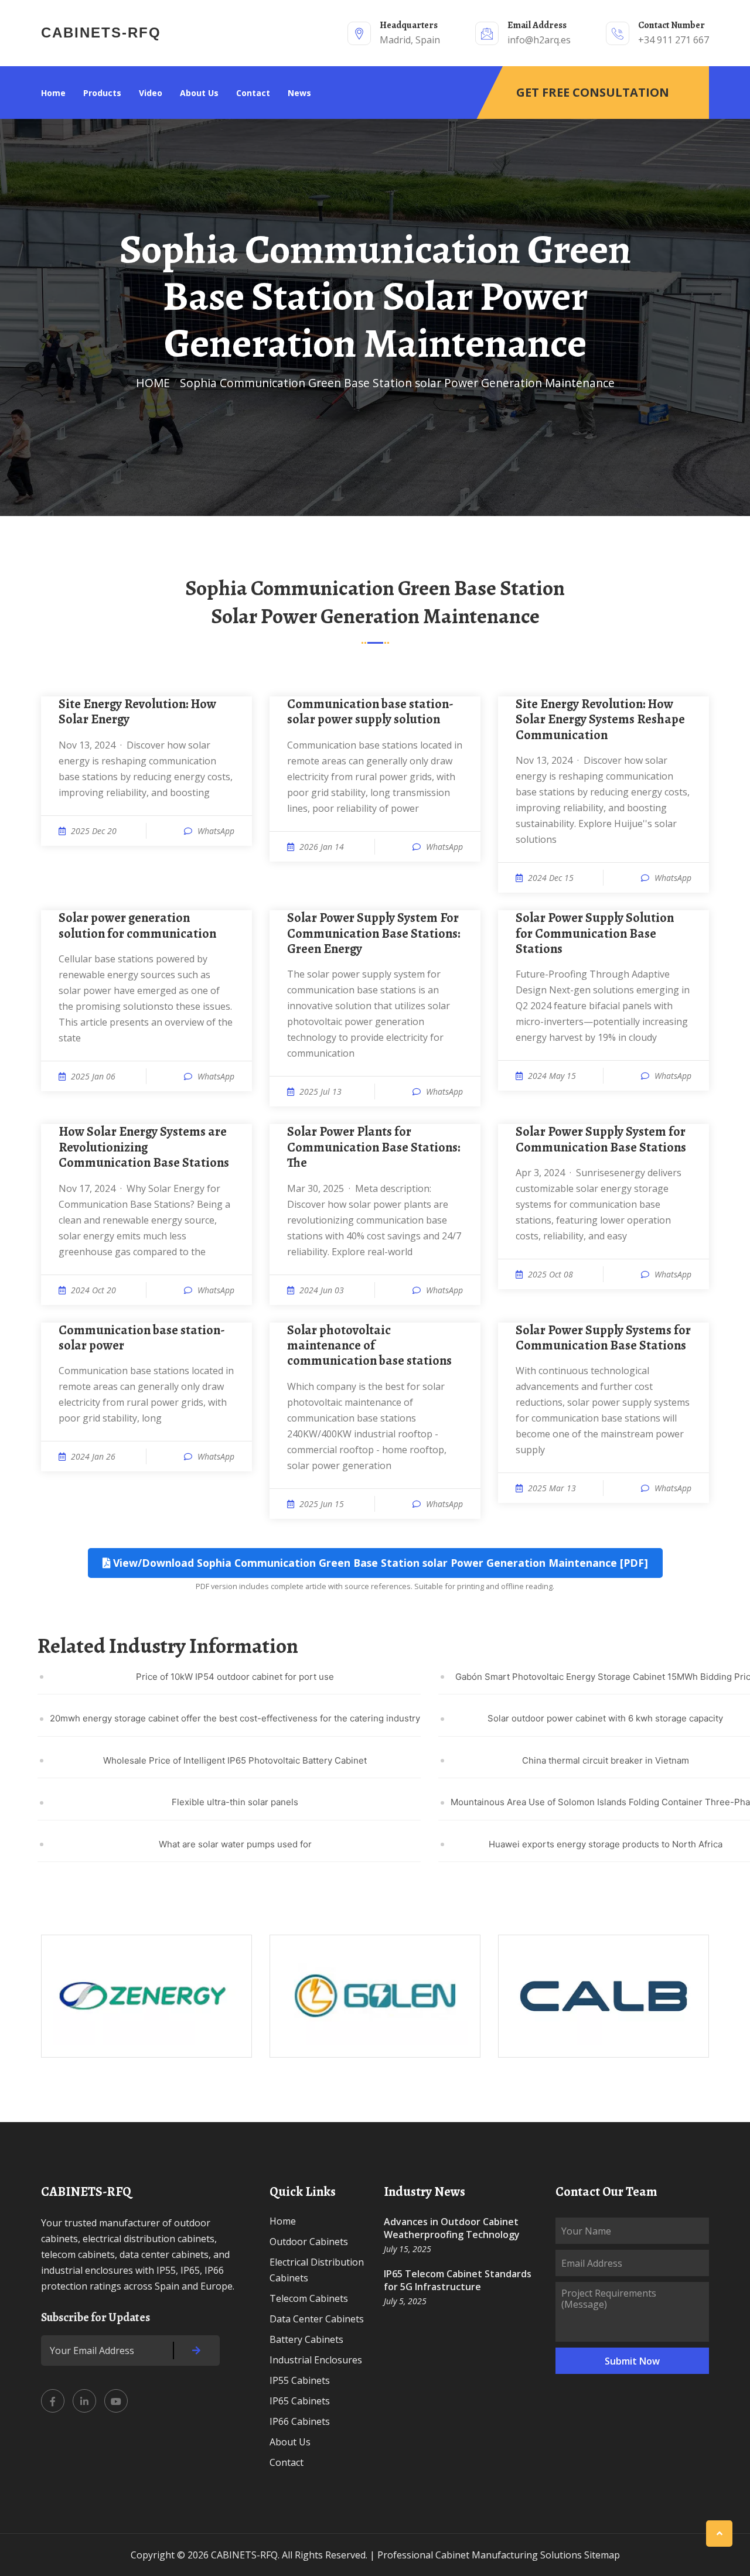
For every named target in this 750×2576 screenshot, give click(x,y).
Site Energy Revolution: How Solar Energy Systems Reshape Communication (600, 720)
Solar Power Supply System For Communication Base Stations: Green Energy (374, 933)
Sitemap (602, 2555)
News (299, 93)
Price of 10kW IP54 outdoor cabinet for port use (235, 1677)
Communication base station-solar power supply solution (370, 712)
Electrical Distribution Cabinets (317, 2270)
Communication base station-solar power (142, 1338)
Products (102, 93)
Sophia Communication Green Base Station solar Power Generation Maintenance (397, 383)
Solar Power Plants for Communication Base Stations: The (374, 1147)
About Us (199, 93)
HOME (153, 383)
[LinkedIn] (84, 2401)
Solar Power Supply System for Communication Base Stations (601, 1140)
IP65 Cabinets (300, 2401)
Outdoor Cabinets (309, 2242)
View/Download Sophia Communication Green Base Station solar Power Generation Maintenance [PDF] (379, 1563)
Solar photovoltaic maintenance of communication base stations (369, 1346)
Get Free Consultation (593, 92)
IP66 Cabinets (300, 2421)
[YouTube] (116, 2401)
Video (151, 93)
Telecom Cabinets (309, 2298)
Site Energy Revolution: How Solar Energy (137, 712)
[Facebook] (53, 2401)
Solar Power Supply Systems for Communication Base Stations (603, 1338)
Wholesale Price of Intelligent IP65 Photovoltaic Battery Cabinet (235, 1760)
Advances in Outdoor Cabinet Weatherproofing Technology (452, 2228)
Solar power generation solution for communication (137, 926)
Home (53, 93)
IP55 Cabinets (300, 2380)
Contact (253, 93)
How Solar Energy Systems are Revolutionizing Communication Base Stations (144, 1147)
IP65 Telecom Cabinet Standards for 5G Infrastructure (458, 2280)
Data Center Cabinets (317, 2319)
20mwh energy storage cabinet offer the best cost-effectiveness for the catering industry (235, 1718)
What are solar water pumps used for (235, 1844)
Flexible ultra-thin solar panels (235, 1802)
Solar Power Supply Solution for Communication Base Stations (595, 933)
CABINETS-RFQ (101, 33)
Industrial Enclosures (316, 2360)
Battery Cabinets (306, 2339)
